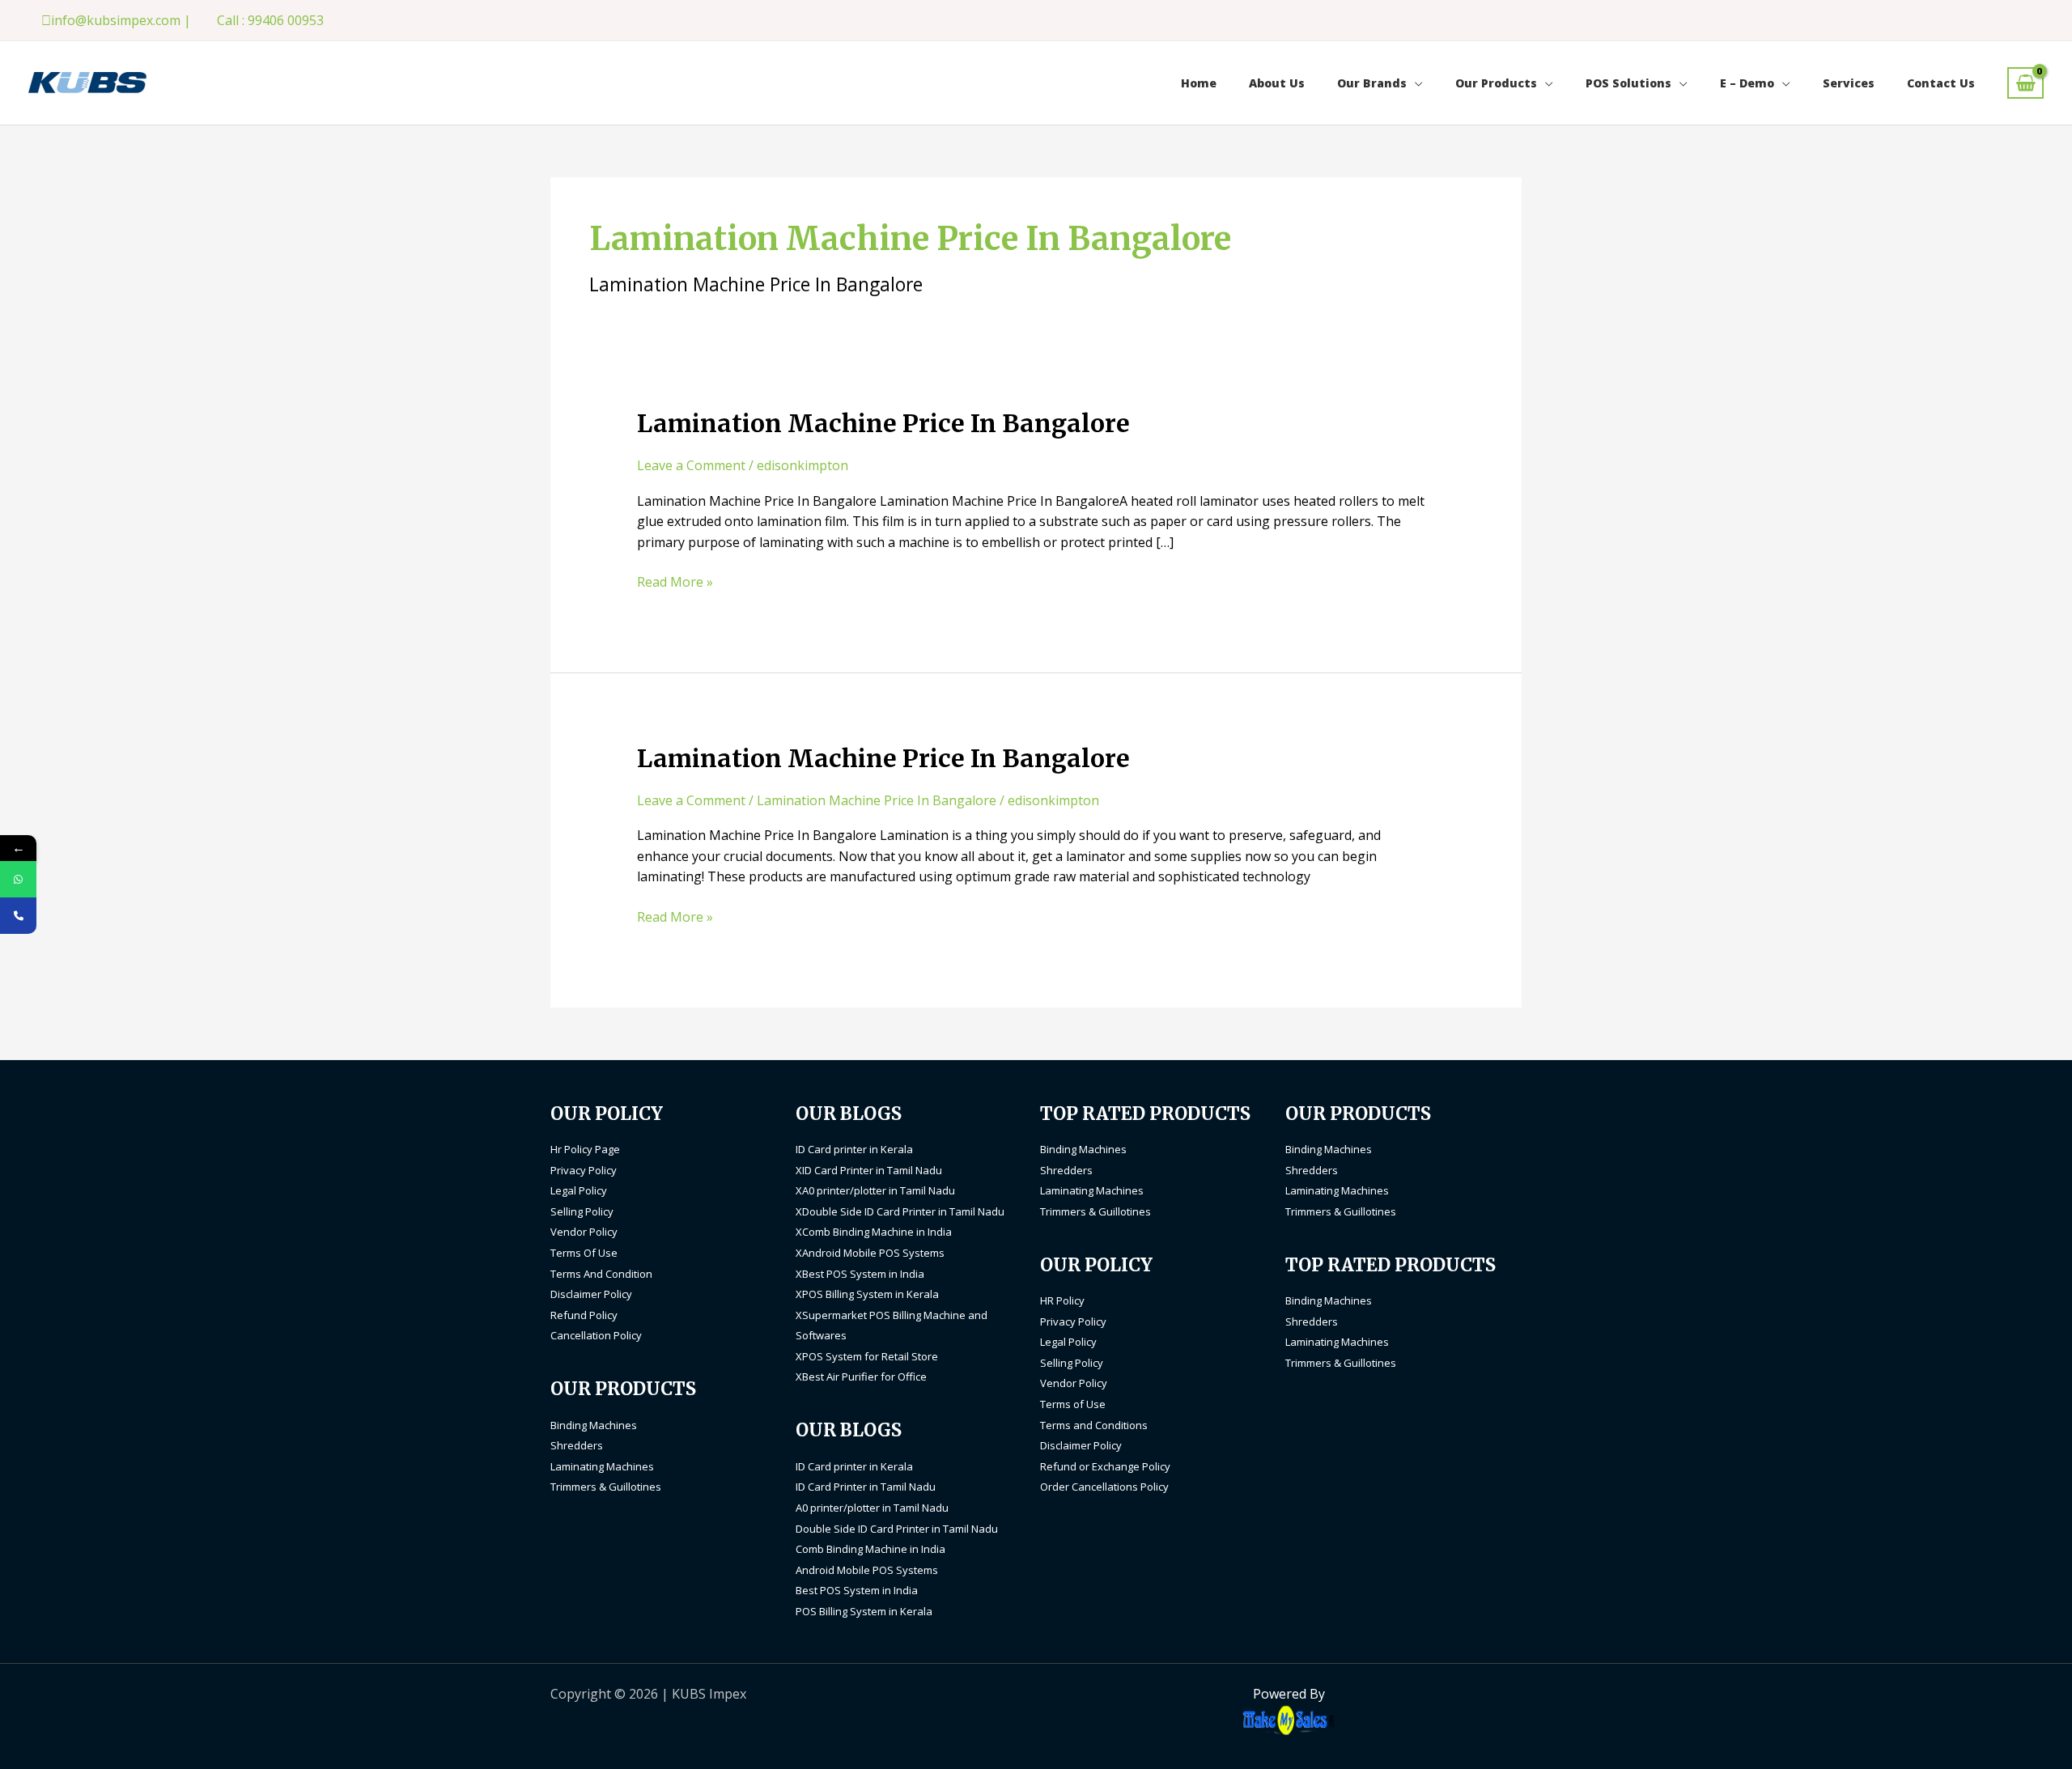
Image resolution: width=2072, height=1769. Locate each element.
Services (1849, 83)
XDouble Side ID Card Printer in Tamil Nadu (900, 1211)
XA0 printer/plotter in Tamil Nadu (875, 1190)
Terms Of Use (584, 1253)
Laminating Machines (602, 1466)
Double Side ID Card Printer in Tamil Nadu (897, 1529)
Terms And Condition (601, 1274)
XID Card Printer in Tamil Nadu (869, 1170)
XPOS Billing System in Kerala (867, 1294)
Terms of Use (1073, 1404)
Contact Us (1941, 83)
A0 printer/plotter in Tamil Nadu (872, 1508)
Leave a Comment (691, 465)
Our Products (1496, 83)
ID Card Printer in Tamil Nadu (866, 1487)
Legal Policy (579, 1190)
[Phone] (18, 916)
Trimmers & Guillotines (606, 1487)
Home (1199, 83)
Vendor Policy (584, 1232)
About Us (1277, 83)
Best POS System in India (857, 1590)
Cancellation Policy (596, 1335)
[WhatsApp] (18, 879)
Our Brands (1372, 83)
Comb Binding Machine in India (870, 1549)
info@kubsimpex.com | (121, 20)
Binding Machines (594, 1425)
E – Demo (1747, 83)
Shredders (577, 1445)
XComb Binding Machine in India (874, 1232)
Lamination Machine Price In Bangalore (883, 423)
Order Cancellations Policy (1104, 1487)
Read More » (675, 581)
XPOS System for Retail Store (867, 1356)
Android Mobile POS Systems (867, 1570)
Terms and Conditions (1094, 1425)
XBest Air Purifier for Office (861, 1377)
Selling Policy (582, 1211)
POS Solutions (1628, 83)
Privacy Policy (584, 1170)
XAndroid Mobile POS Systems (870, 1253)
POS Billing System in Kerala (864, 1611)
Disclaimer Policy (591, 1294)
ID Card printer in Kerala (854, 1149)
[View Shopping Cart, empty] (2025, 83)
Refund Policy (584, 1315)
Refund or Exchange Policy (1105, 1466)
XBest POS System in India (860, 1274)
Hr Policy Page (585, 1149)
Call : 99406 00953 (270, 20)
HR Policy (1062, 1300)
